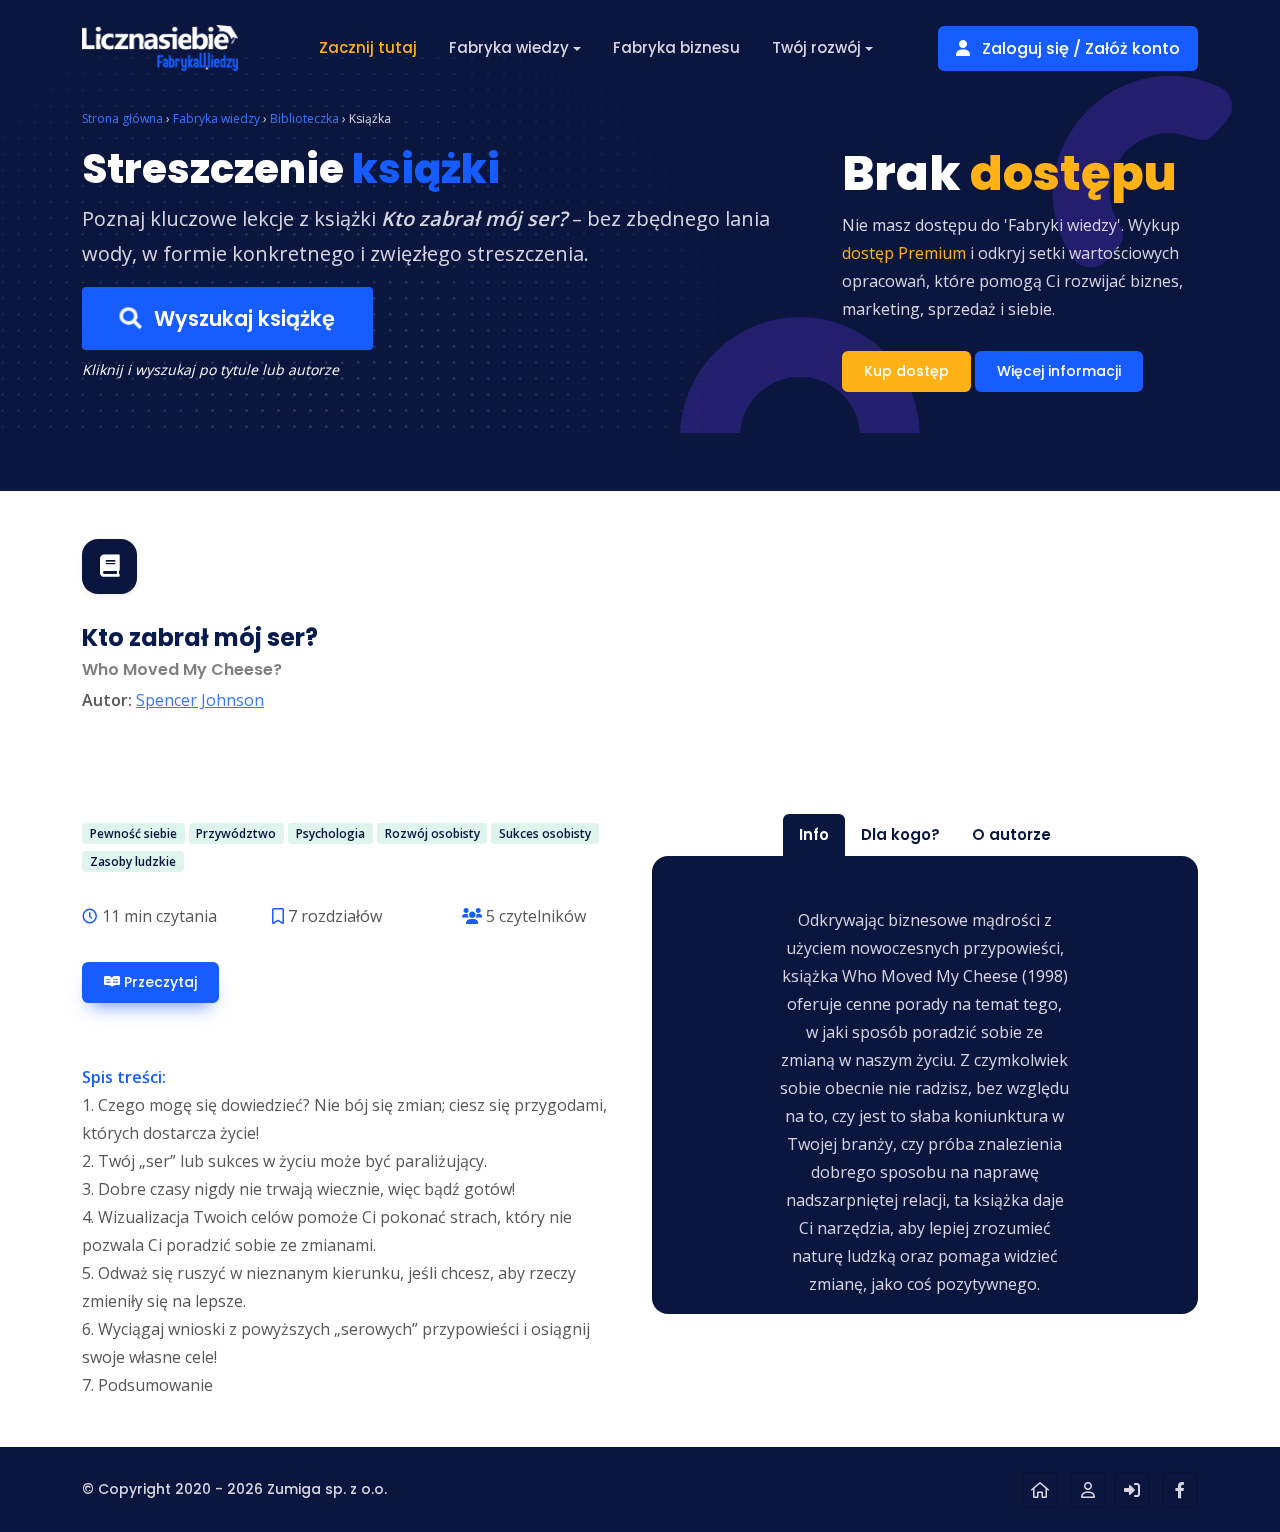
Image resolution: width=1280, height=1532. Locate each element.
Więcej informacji (1059, 371)
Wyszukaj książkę (242, 318)
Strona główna (122, 118)
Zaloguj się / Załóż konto (1079, 48)
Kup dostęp (906, 371)
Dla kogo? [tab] (900, 834)
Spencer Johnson (200, 700)
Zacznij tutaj (368, 47)
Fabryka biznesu (676, 47)
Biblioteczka (304, 118)
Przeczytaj (158, 982)
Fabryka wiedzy (216, 118)
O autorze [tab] (1011, 834)
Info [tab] (814, 834)
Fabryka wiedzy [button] (509, 47)
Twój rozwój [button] (816, 47)
